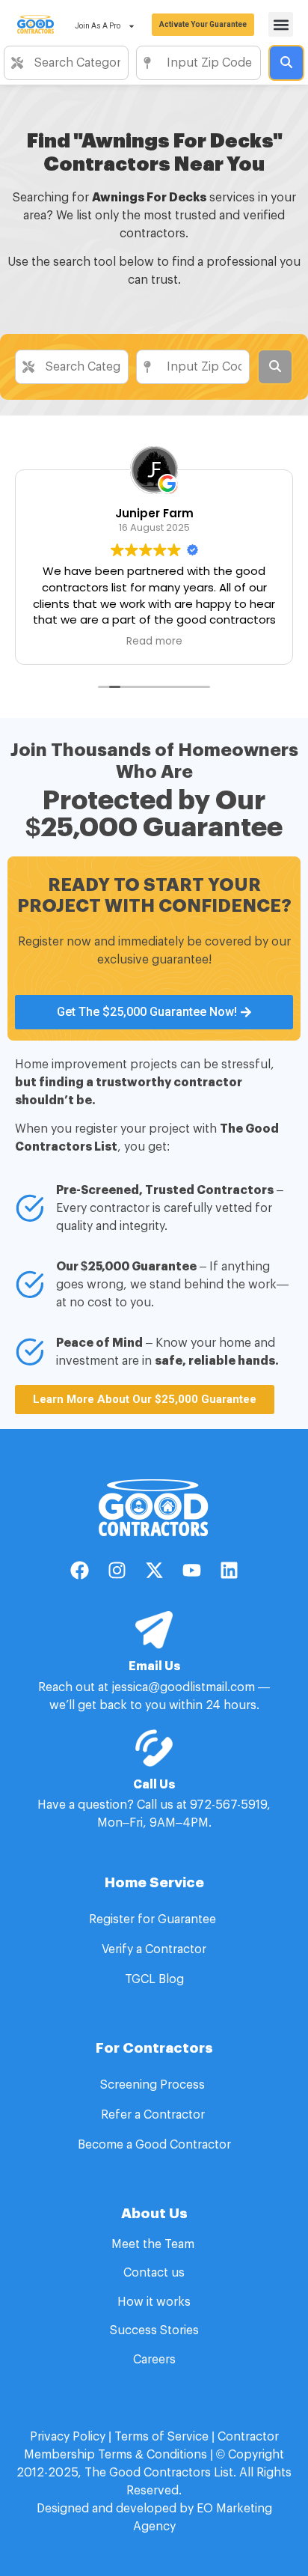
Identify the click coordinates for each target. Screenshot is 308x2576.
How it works (154, 2302)
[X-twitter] (154, 1570)
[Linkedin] (229, 1570)
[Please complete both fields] (286, 63)
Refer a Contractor (154, 2115)
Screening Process (154, 2085)
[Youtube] (191, 1570)
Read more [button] (65, 642)
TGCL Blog (154, 1979)
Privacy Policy (68, 2437)
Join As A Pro (98, 26)
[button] (281, 24)
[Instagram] (117, 1570)
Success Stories (154, 2330)
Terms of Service (161, 2437)
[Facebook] (79, 1570)
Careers (154, 2360)
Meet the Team (154, 2244)
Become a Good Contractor (154, 2145)
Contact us (154, 2273)
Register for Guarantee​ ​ (154, 1919)
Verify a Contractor (154, 1949)
